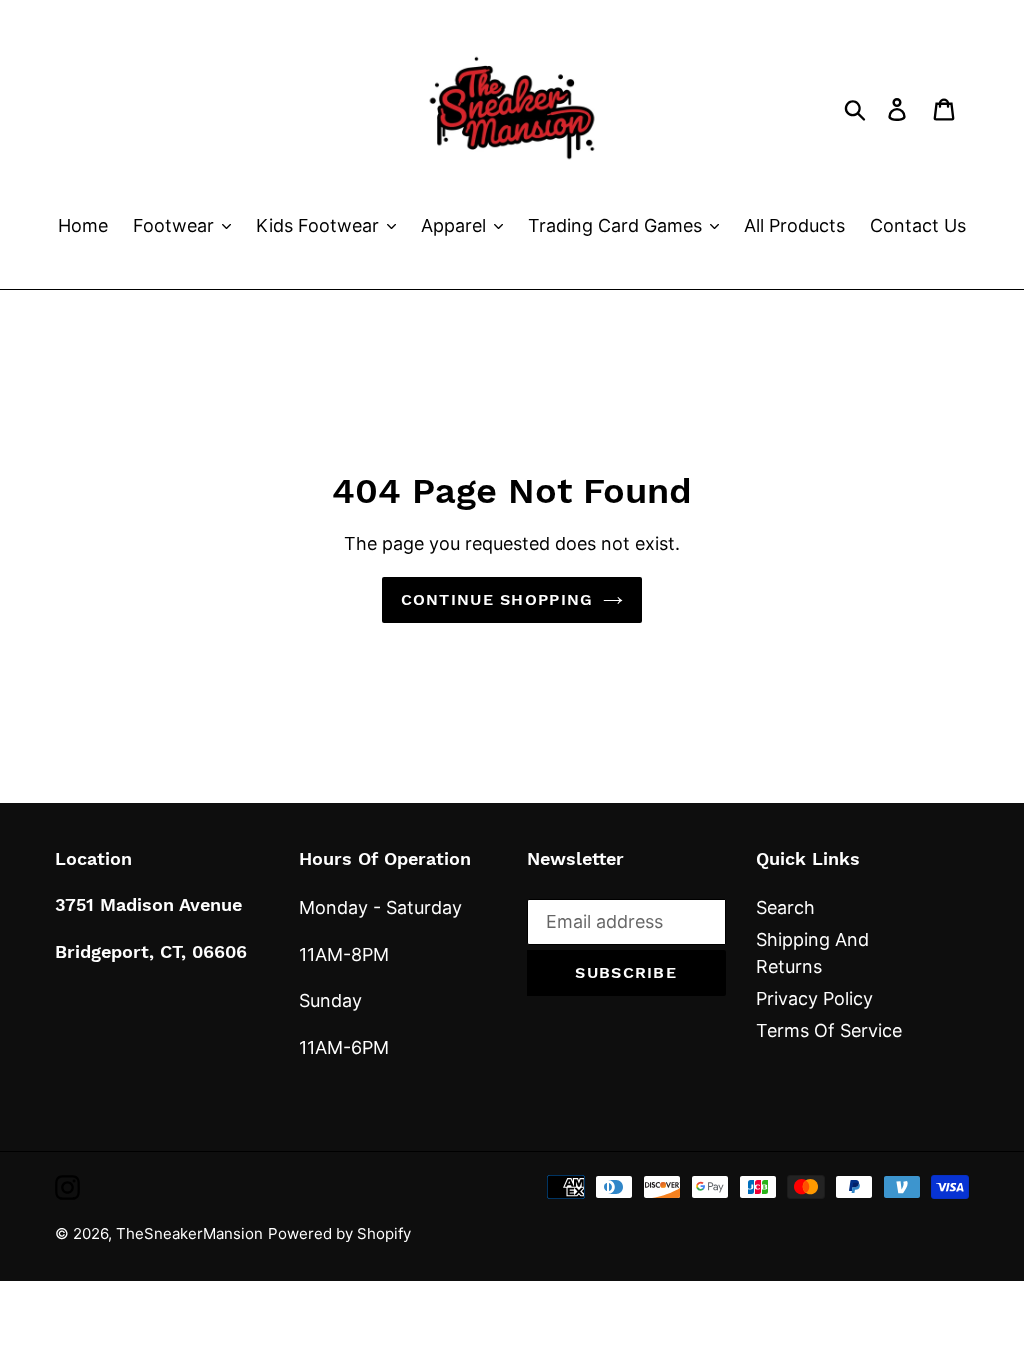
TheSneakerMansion (189, 1233)
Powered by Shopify (339, 1233)
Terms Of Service (829, 1030)
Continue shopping (497, 599)
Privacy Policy (814, 998)
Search (785, 907)
